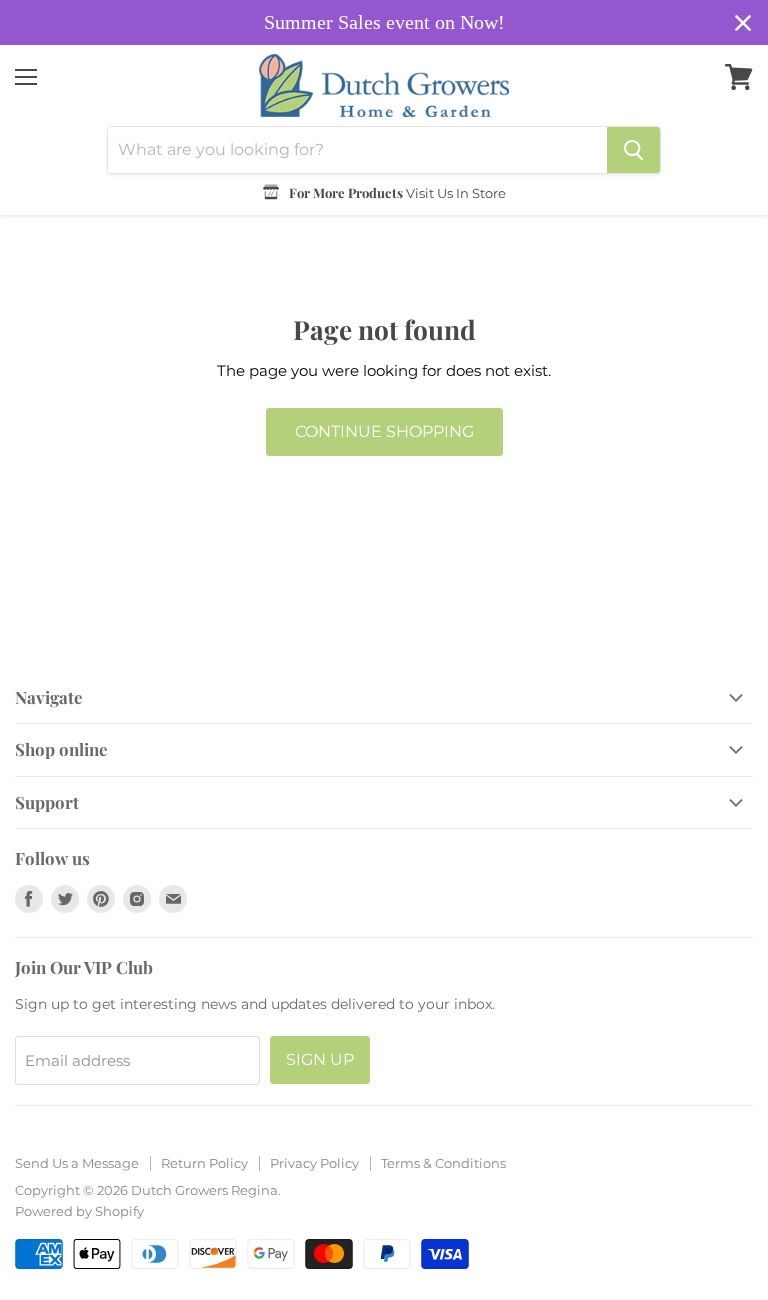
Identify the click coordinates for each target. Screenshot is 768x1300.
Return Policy (204, 1163)
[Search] (633, 150)
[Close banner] (743, 23)
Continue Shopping (384, 431)
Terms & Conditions (443, 1163)
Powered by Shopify (79, 1211)
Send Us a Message (77, 1163)
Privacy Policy (314, 1163)
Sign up (320, 1059)
